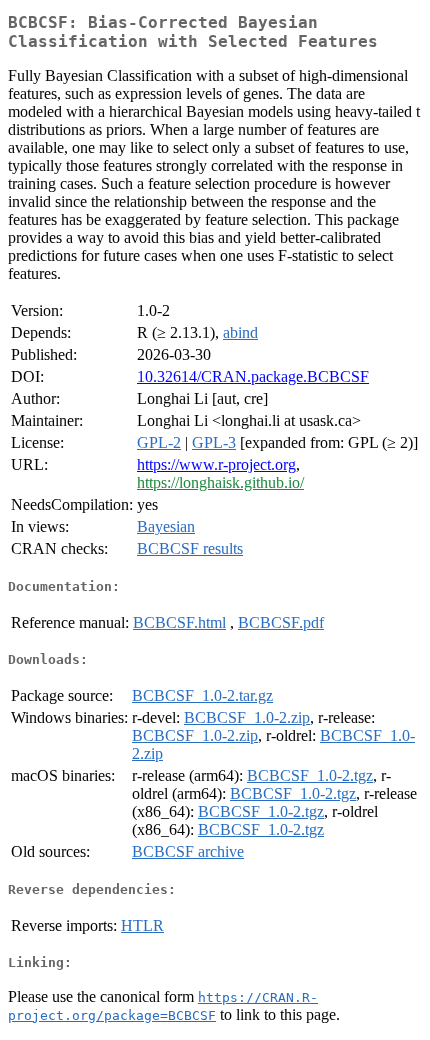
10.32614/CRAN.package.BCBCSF (253, 376)
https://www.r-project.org (216, 464)
